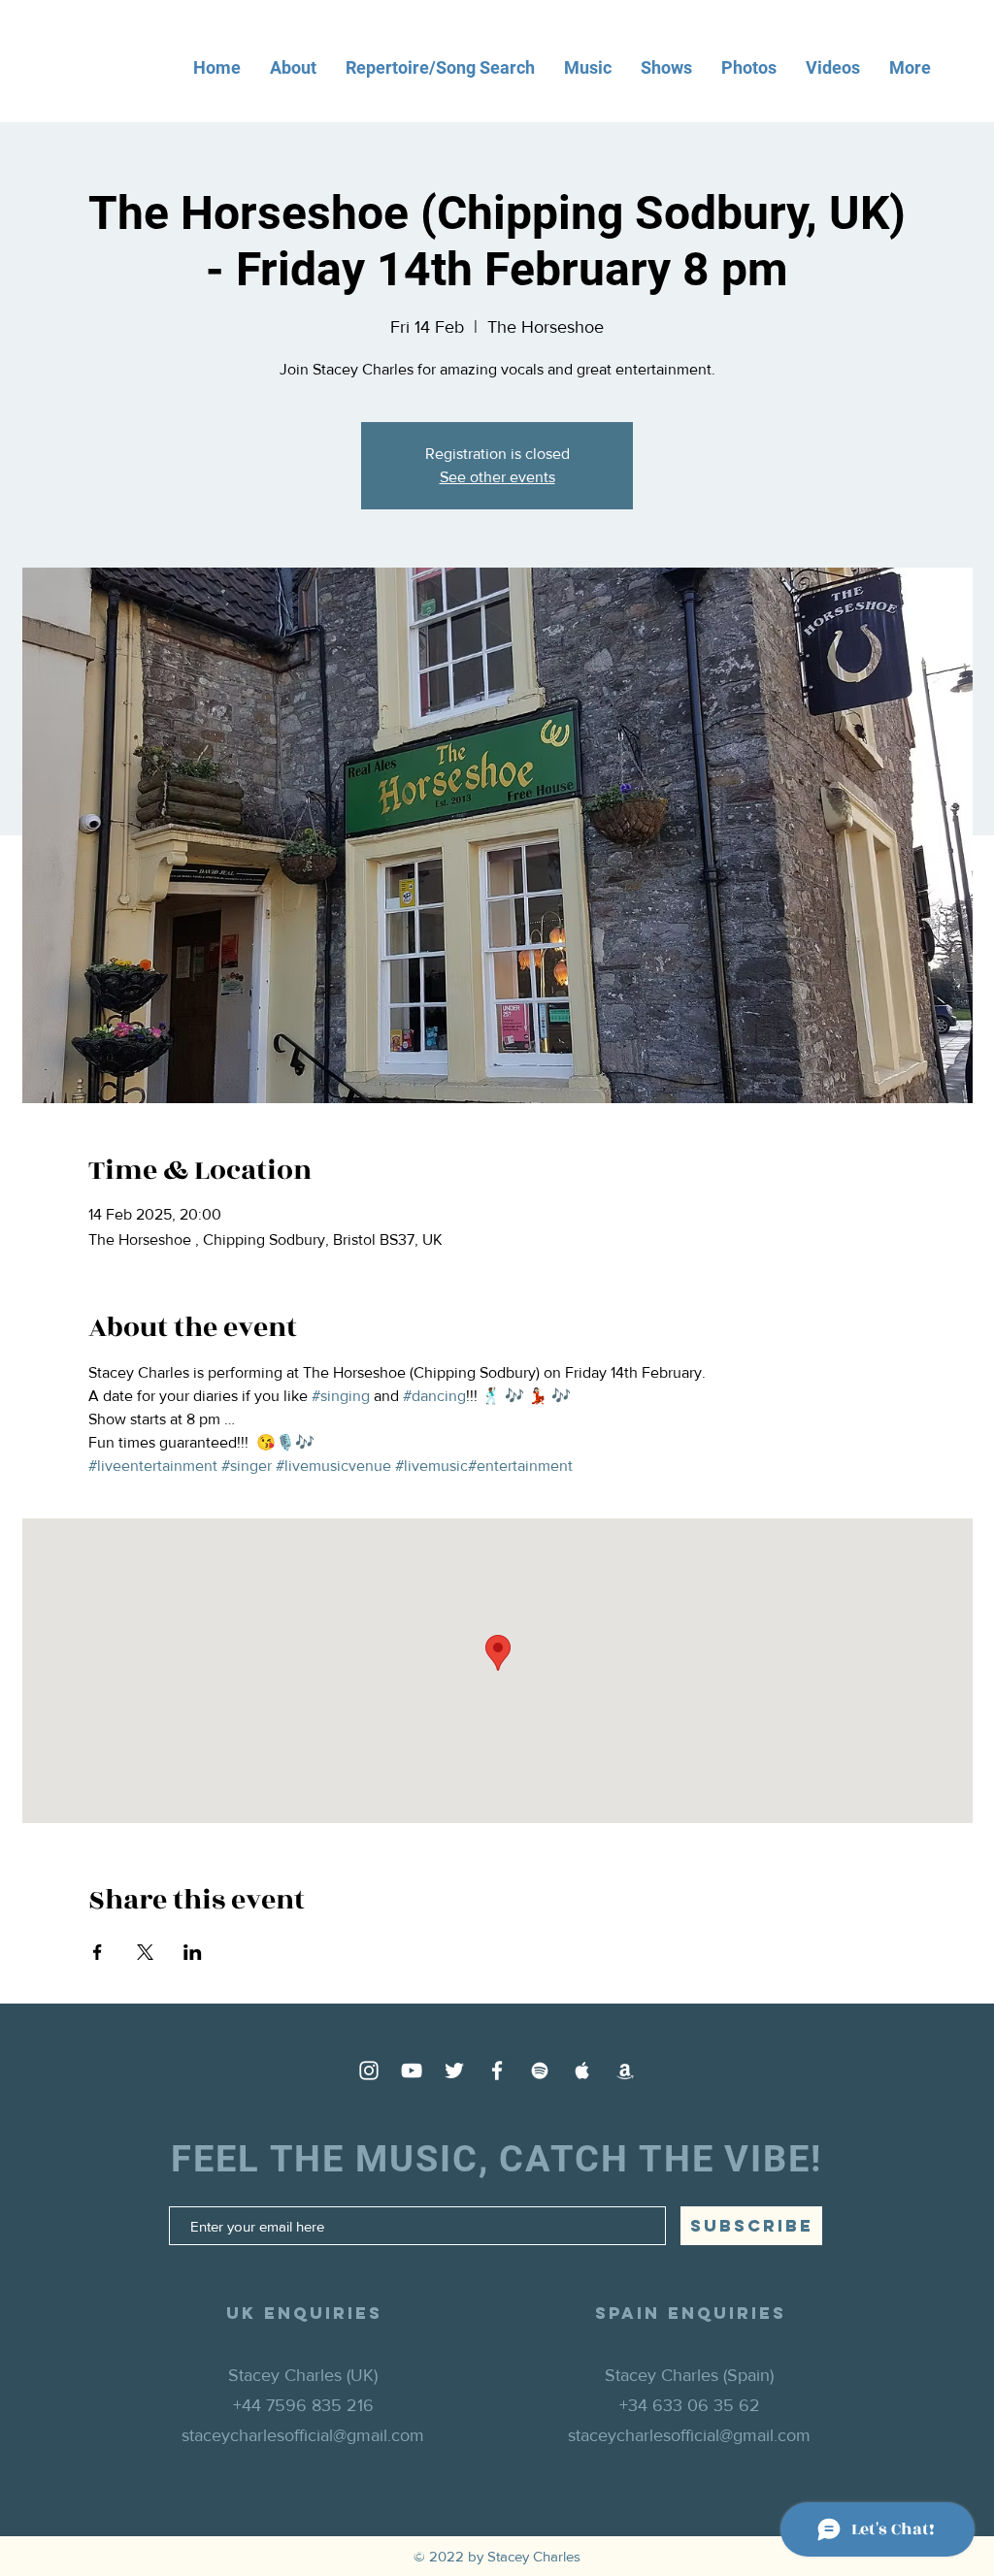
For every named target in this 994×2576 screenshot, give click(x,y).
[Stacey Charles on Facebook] (497, 2071)
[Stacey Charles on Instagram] (369, 2071)
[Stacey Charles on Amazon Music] (625, 2071)
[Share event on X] (145, 1952)
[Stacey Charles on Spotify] (540, 2071)
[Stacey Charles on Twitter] (454, 2071)
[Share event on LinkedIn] (193, 1952)
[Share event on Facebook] (98, 1952)
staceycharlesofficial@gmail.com (303, 2435)
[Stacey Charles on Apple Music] (582, 2071)
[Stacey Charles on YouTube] (412, 2071)
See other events (497, 477)
